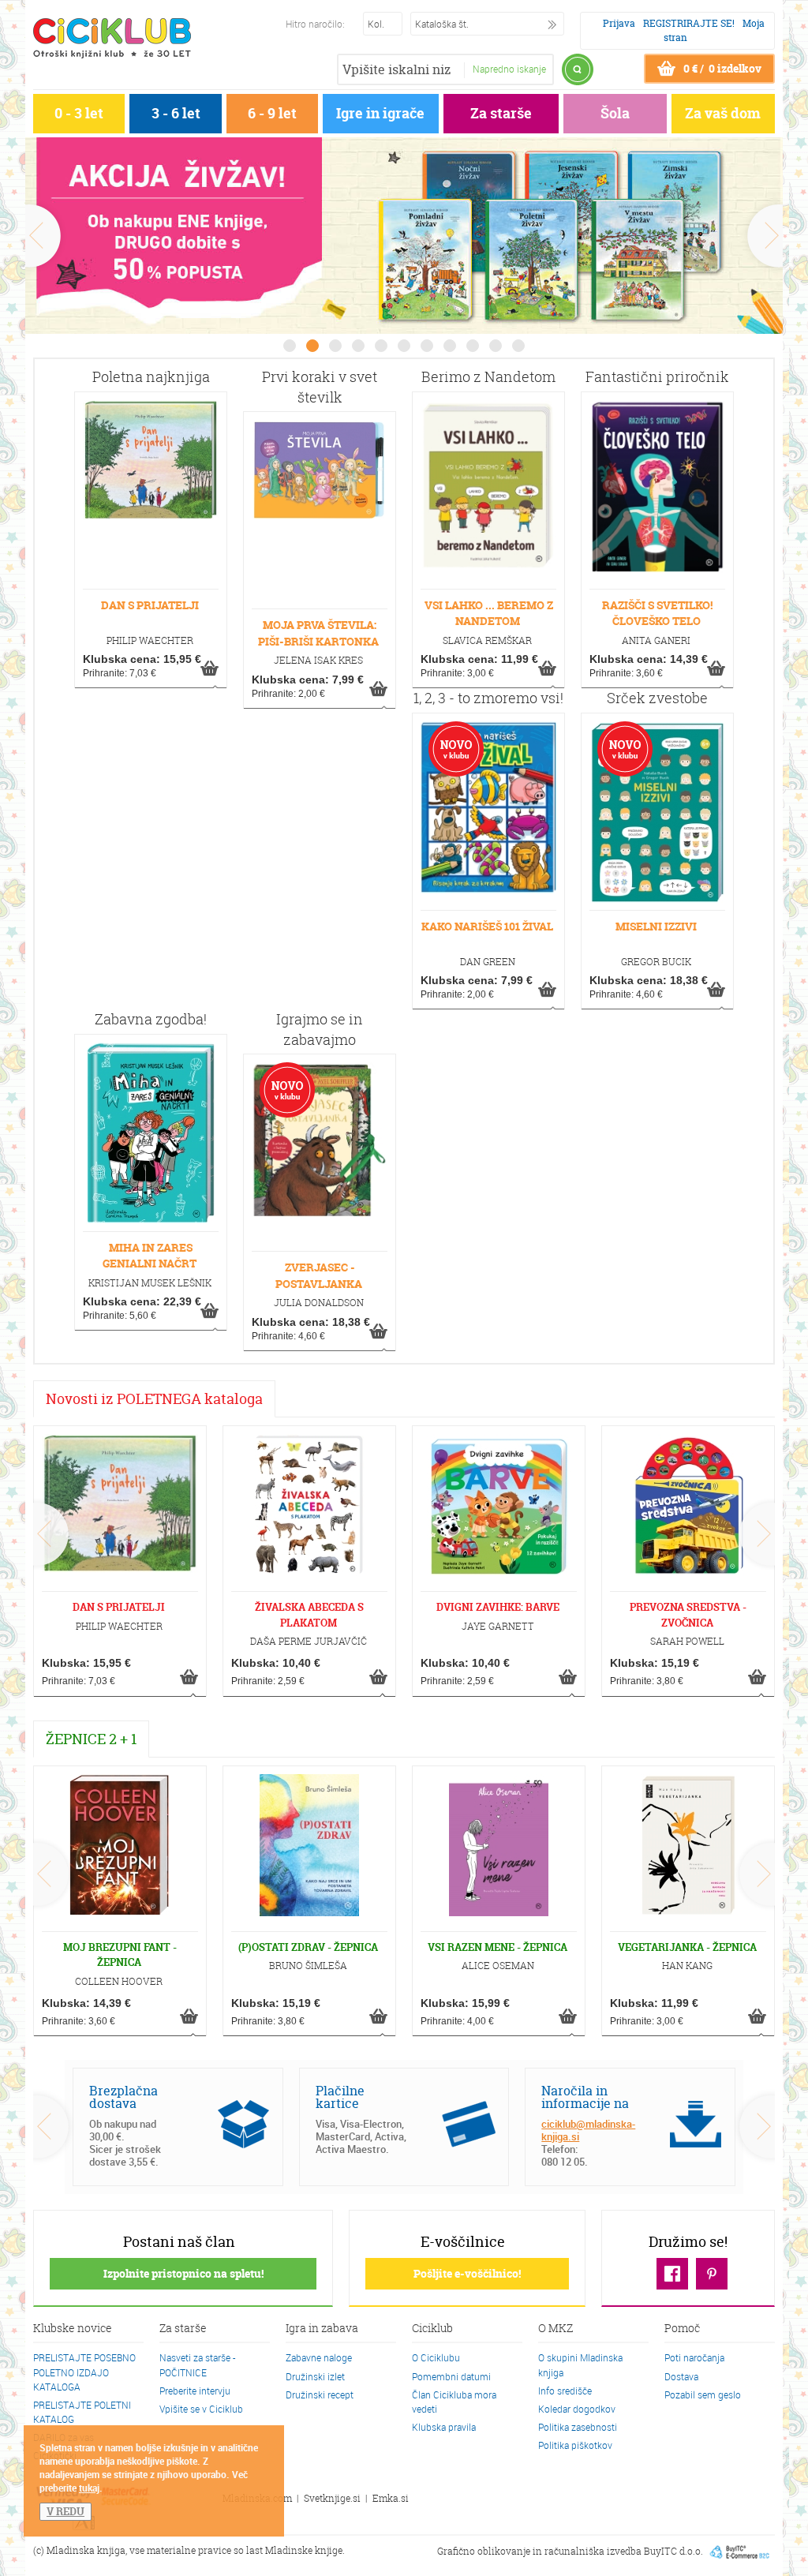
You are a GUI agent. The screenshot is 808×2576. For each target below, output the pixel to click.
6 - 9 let (272, 113)
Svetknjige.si (332, 2498)
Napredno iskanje (509, 69)
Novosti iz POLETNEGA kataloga (154, 1399)
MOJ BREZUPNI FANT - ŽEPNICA (120, 1954)
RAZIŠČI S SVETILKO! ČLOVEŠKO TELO (657, 613)
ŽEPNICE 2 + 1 (91, 1739)
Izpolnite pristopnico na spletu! (183, 2273)
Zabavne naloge (319, 2357)
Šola (615, 113)
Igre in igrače (380, 113)
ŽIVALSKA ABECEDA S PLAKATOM (309, 1614)
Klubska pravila (444, 2427)
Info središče (565, 2391)
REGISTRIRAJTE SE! (689, 23)
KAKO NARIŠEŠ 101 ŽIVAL (487, 926)
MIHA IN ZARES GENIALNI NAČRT (150, 1255)
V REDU (65, 2511)
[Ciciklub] (112, 38)
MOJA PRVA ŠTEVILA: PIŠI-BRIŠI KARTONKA (318, 633)
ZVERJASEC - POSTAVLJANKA (319, 1275)
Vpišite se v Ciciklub (201, 2409)
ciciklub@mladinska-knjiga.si (588, 2130)
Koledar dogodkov (577, 2409)
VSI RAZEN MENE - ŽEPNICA (498, 1947)
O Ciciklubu (436, 2357)
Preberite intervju (195, 2391)
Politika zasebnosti (578, 2427)
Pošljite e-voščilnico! (467, 2273)
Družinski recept (320, 2394)
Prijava (619, 23)
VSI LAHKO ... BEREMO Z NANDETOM (489, 613)
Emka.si (391, 2498)
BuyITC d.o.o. (673, 2550)
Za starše (501, 113)
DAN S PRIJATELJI (150, 605)
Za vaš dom (723, 113)
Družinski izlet (315, 2376)
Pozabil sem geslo (703, 2394)
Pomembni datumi (451, 2376)
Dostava (681, 2376)
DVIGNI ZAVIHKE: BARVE (498, 1607)
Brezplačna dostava (123, 2097)
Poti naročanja (694, 2357)
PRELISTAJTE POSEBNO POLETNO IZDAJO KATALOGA (84, 2372)
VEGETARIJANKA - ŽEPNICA (687, 1947)
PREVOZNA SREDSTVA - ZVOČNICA (688, 1614)
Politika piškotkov (575, 2445)
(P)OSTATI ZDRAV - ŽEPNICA (308, 1947)
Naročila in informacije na (585, 2097)
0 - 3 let (79, 113)
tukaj (89, 2488)
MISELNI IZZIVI (656, 926)
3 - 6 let (176, 113)
